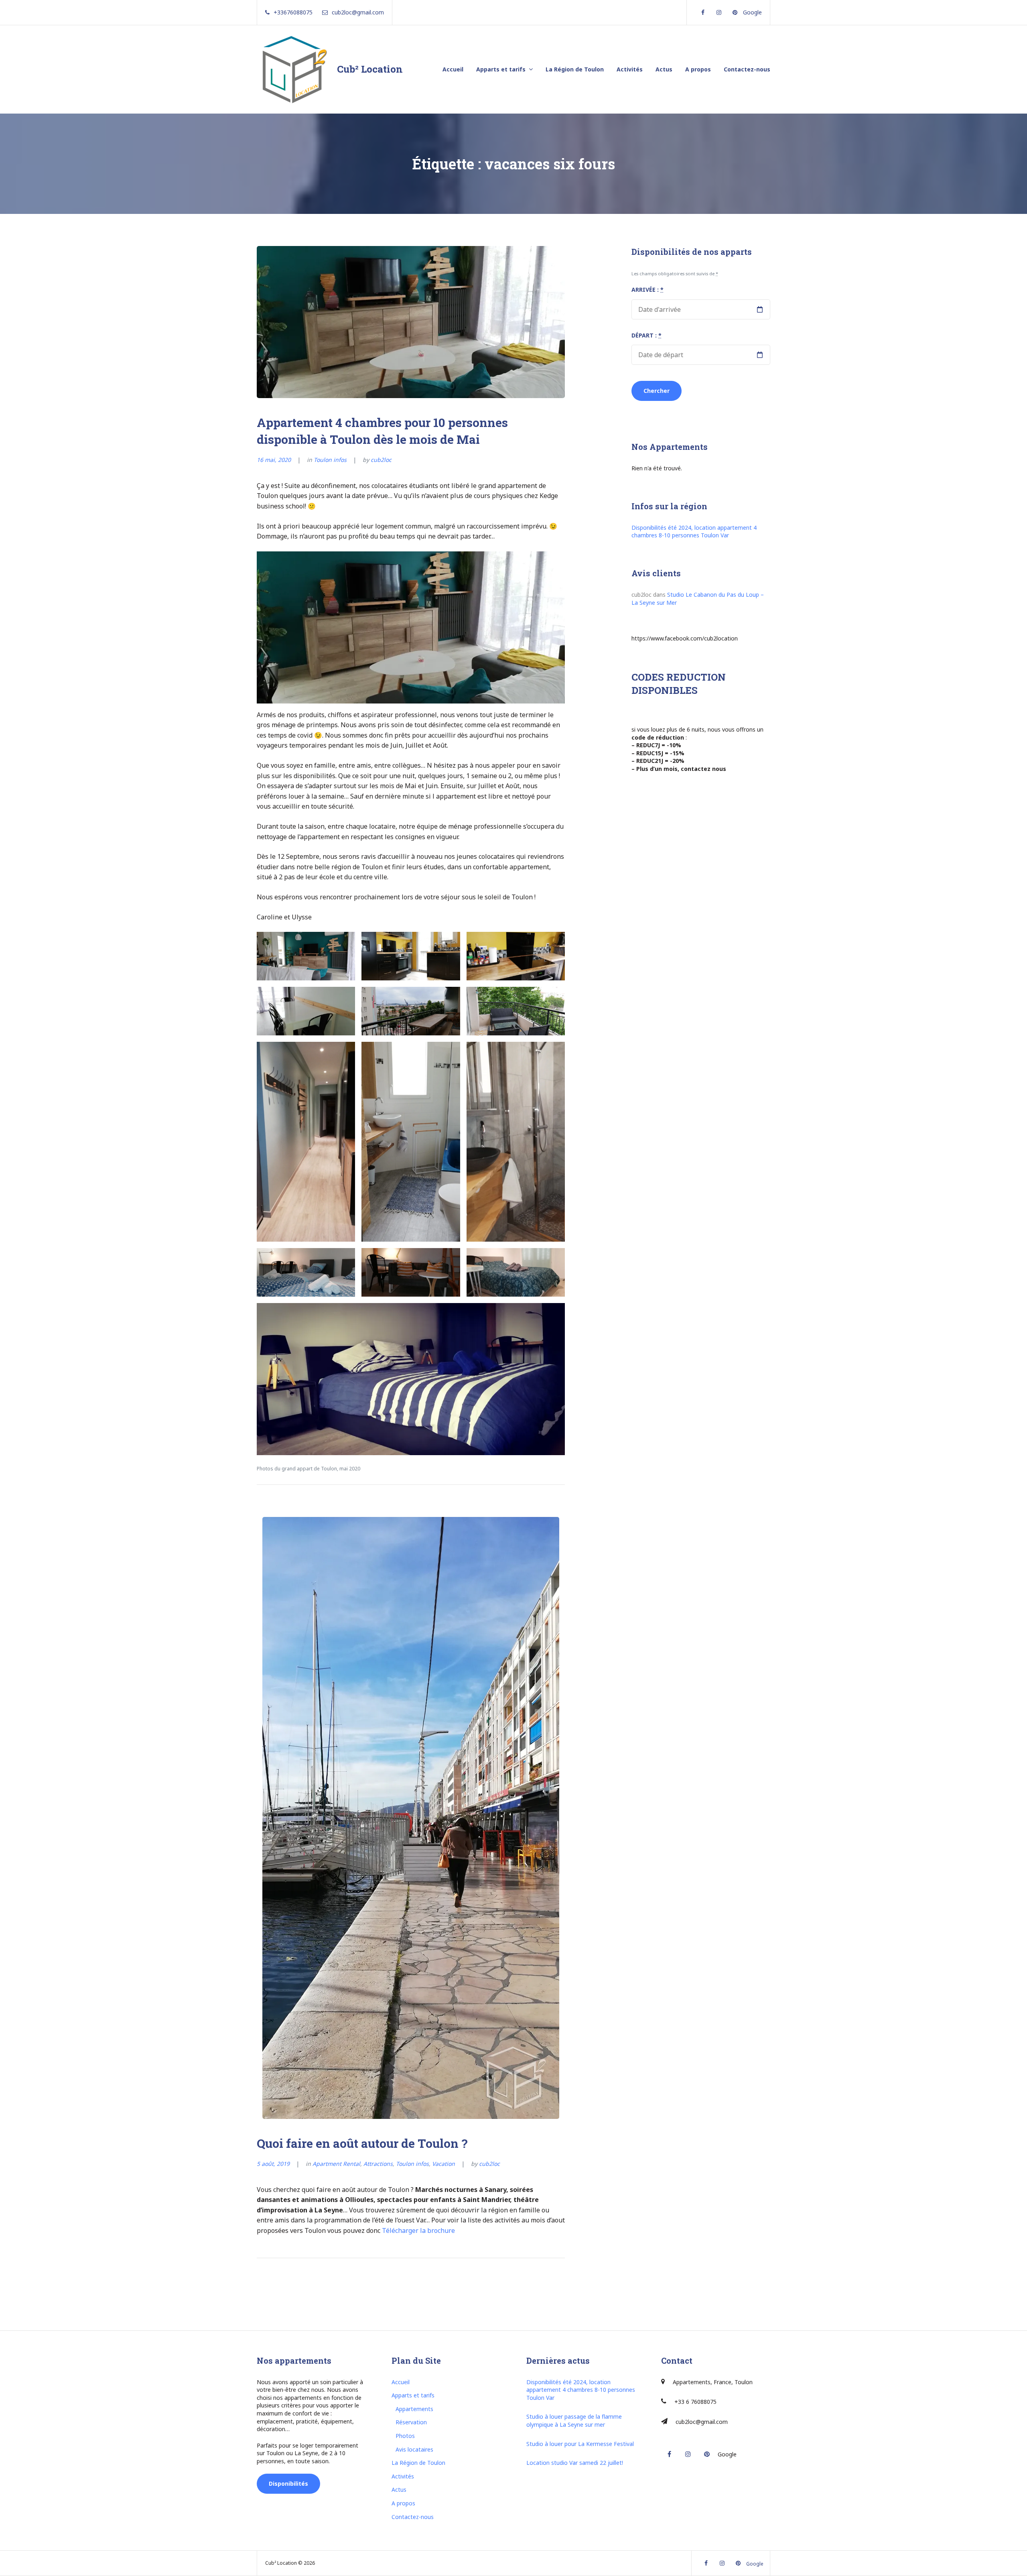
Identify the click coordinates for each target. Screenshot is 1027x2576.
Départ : (646, 335)
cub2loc (381, 460)
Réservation (411, 2422)
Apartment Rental (336, 2164)
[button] (306, 956)
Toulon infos (330, 460)
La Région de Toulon (575, 69)
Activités (630, 69)
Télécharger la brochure (418, 2230)
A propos (698, 69)
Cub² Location (370, 69)
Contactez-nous (747, 69)
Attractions (378, 2164)
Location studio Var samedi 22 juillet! (575, 2463)
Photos (405, 2436)
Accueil (453, 69)
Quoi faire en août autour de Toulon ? (362, 2143)
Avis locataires (414, 2449)
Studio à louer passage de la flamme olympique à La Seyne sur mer (574, 2420)
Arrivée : (647, 290)
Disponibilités (288, 2483)
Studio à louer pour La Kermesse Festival (580, 2444)
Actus (664, 69)
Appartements (414, 2409)
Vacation (443, 2164)
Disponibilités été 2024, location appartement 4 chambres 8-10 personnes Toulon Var (694, 532)
